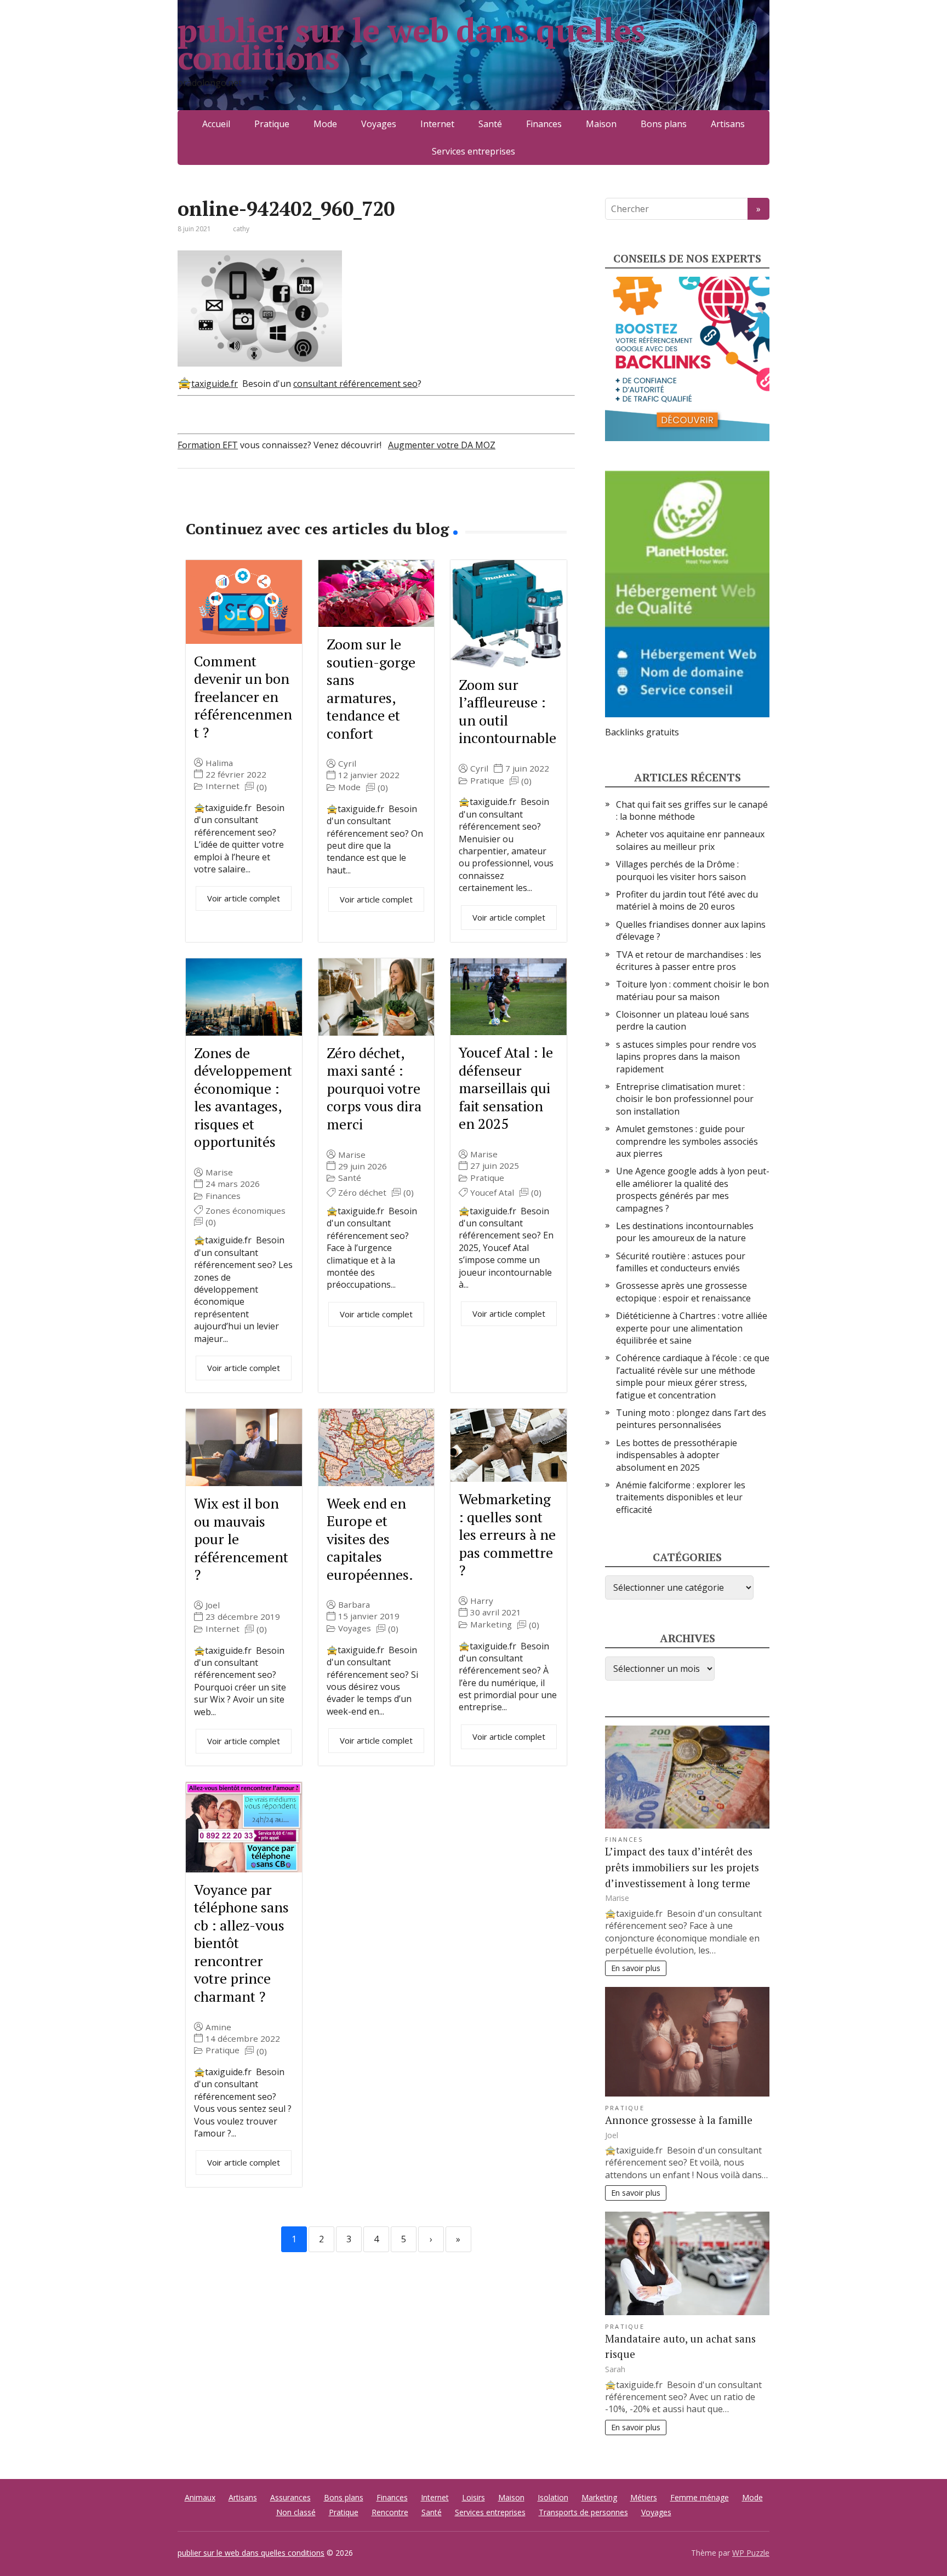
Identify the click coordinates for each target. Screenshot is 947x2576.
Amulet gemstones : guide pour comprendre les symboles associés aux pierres (687, 1141)
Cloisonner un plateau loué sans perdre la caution (683, 1020)
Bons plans (664, 124)
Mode (325, 124)
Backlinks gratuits (642, 732)
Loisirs (473, 2497)
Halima (219, 763)
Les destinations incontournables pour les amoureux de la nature (685, 1232)
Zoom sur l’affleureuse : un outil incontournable (507, 711)
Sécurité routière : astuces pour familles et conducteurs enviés (681, 1262)
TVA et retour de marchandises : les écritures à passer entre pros (689, 961)
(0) (262, 787)
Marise (219, 1172)
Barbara (354, 1605)
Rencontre (390, 2512)
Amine (218, 2027)
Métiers (644, 2497)
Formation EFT (208, 445)
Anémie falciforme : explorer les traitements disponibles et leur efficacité (681, 1497)
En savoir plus (636, 1968)
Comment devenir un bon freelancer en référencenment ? (243, 696)
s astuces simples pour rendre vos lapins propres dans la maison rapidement (686, 1057)
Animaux (200, 2497)
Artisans (728, 124)
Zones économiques (246, 1211)
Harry (482, 1601)
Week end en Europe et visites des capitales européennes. (370, 1539)
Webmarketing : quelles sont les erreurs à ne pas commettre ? (507, 1534)
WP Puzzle (751, 2553)
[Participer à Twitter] (298, 505)
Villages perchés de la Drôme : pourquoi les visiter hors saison (681, 870)
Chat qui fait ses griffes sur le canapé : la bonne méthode (692, 810)
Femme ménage (700, 2497)
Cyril (347, 764)
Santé (490, 124)
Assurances (290, 2497)
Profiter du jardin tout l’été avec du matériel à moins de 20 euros (687, 900)
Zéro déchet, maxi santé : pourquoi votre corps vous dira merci (374, 1088)
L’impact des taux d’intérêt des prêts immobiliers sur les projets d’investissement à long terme (682, 1867)
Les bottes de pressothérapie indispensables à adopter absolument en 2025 (677, 1455)
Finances (544, 124)
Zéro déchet (362, 1193)
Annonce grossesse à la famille (679, 2120)
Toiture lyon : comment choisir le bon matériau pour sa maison (692, 990)
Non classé (296, 2512)
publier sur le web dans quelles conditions (411, 44)
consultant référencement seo (355, 384)
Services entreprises (473, 151)
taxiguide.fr (215, 384)
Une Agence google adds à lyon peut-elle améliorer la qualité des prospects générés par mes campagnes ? (693, 1189)
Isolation (553, 2497)
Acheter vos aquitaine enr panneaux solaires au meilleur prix (690, 840)
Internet (437, 124)
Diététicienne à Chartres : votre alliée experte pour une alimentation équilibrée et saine (692, 1328)
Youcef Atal (492, 1193)
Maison (601, 124)
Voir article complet (244, 898)
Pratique (272, 124)
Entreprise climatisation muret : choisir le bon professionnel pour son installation (685, 1099)
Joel (213, 1605)
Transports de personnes (583, 2512)
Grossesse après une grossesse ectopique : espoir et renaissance (683, 1292)
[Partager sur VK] (216, 505)
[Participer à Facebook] (189, 505)
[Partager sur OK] (243, 505)
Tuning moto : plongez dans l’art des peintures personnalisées (691, 1419)
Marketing (491, 1624)
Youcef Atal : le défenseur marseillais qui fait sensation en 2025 (506, 1088)
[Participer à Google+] (271, 505)
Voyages (379, 124)
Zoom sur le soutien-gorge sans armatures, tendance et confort (371, 689)
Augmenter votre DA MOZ (442, 445)
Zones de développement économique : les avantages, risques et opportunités (243, 1097)
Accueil (216, 124)
